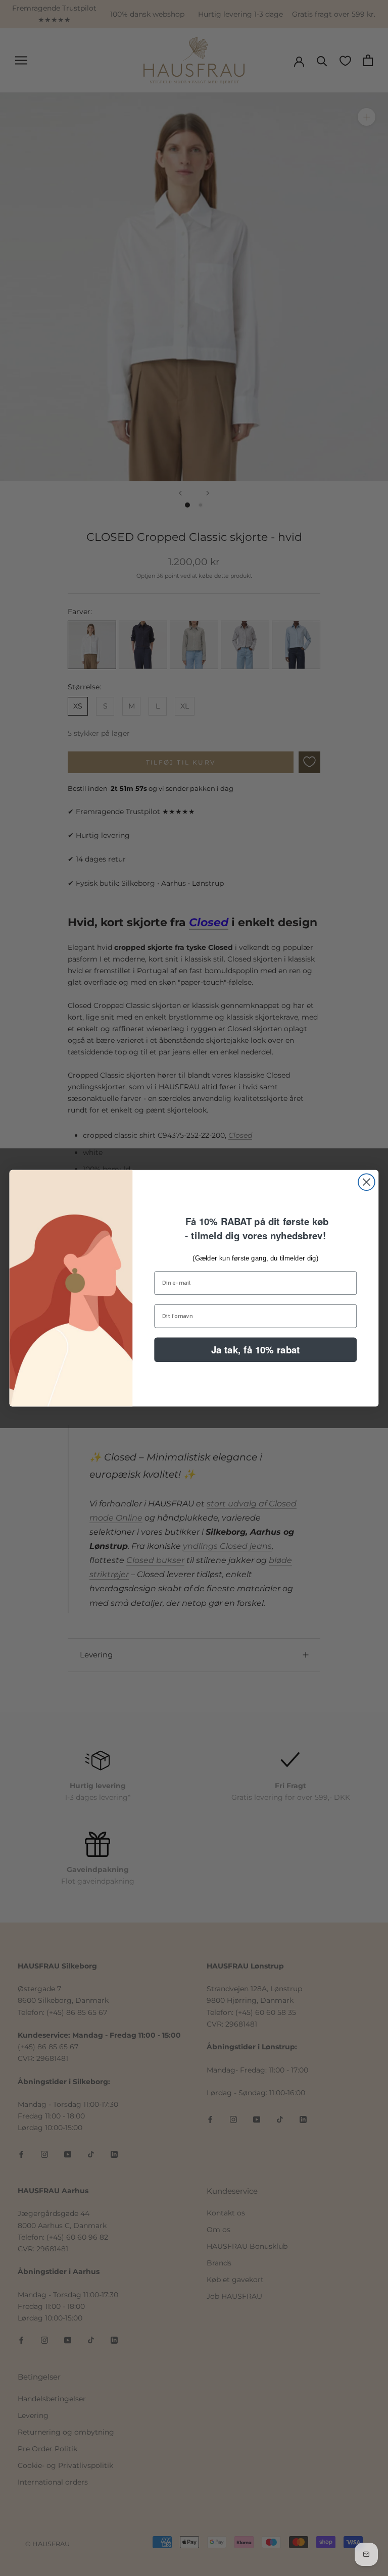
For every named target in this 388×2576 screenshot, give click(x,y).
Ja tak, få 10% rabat (256, 1349)
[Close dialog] (367, 1182)
